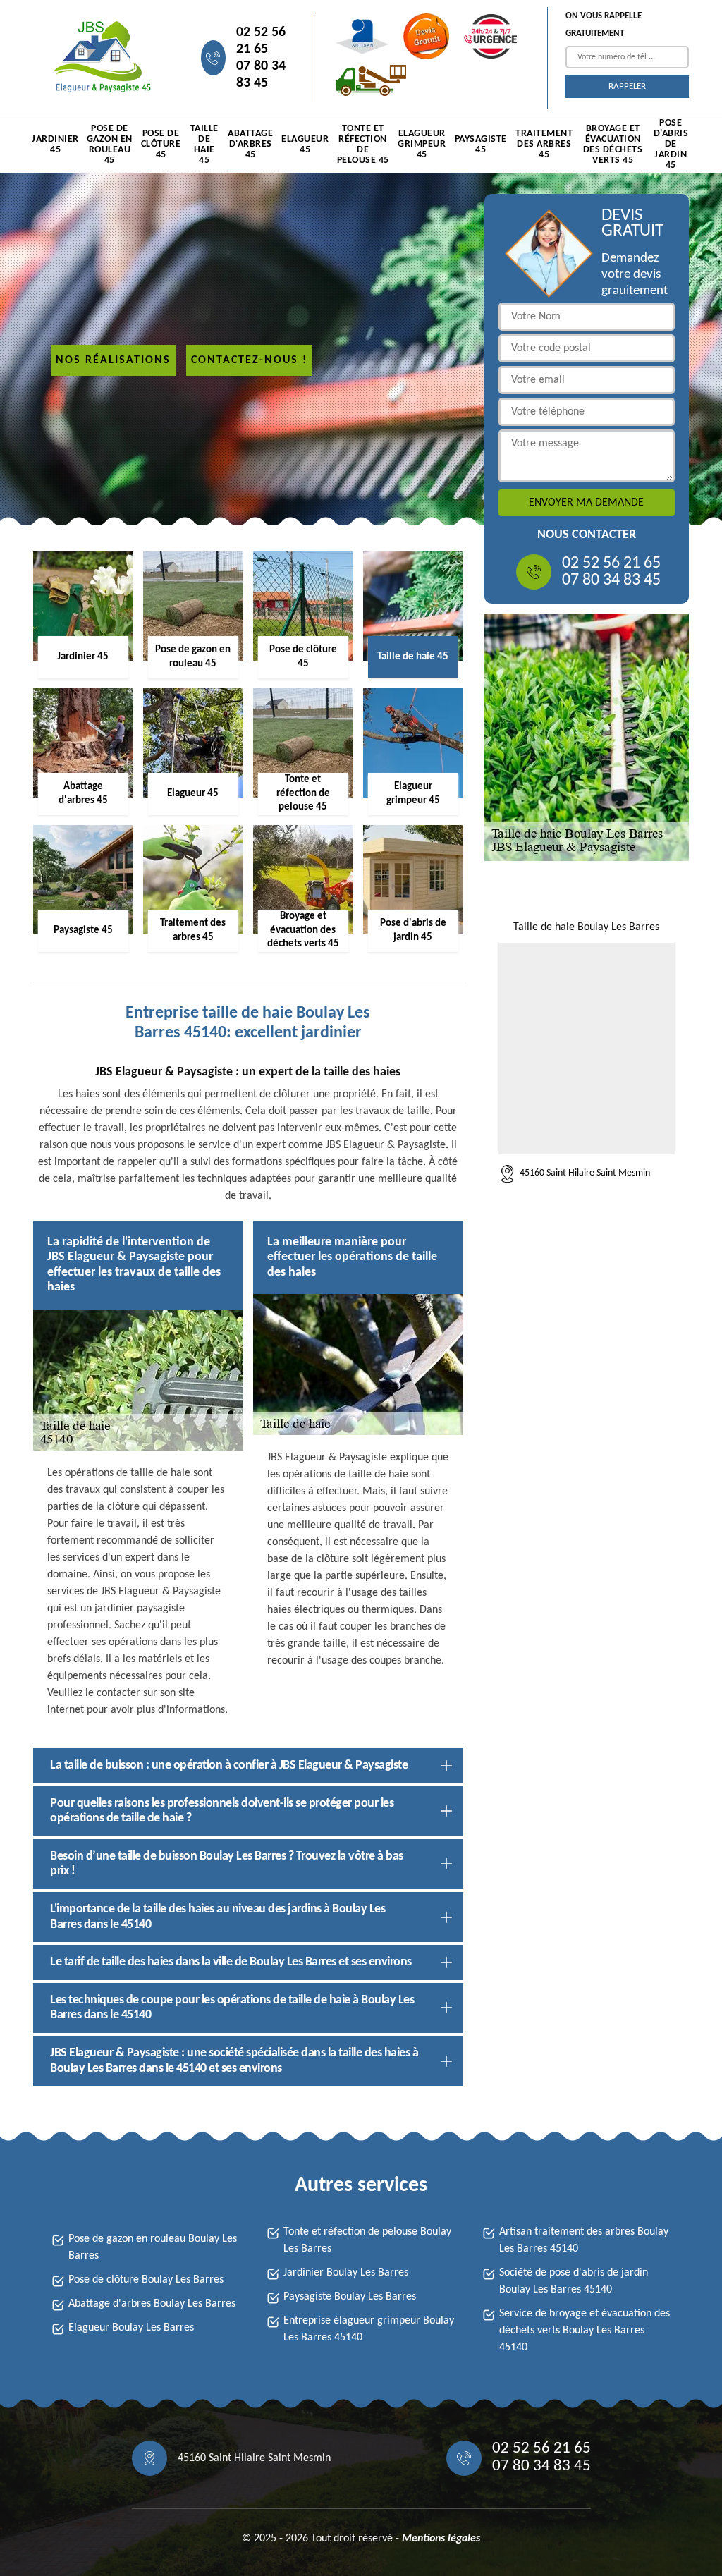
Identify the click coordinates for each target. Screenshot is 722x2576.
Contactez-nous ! (249, 360)
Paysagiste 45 (481, 145)
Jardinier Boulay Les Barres (346, 2273)
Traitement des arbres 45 (544, 144)
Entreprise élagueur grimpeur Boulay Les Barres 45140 (369, 2329)
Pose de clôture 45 (161, 144)
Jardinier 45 (55, 145)
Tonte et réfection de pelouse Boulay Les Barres (367, 2240)
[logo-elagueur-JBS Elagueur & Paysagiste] (100, 57)
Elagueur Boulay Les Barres (131, 2328)
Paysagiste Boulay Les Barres (350, 2297)
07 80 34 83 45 (261, 75)
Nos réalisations (113, 360)
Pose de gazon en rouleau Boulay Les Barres (153, 2247)
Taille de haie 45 (204, 145)
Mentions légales (441, 2539)
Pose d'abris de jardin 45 (671, 145)
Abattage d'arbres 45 (250, 144)
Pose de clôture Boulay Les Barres (146, 2280)
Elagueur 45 (305, 145)
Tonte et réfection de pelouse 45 (363, 145)
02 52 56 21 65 (261, 41)
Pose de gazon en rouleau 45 (110, 145)
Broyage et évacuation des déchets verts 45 (613, 145)
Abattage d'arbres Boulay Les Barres (152, 2304)
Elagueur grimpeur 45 (422, 144)
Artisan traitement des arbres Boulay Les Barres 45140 (584, 2240)
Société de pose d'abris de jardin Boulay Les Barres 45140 (574, 2281)
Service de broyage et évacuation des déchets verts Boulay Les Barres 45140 (585, 2331)
